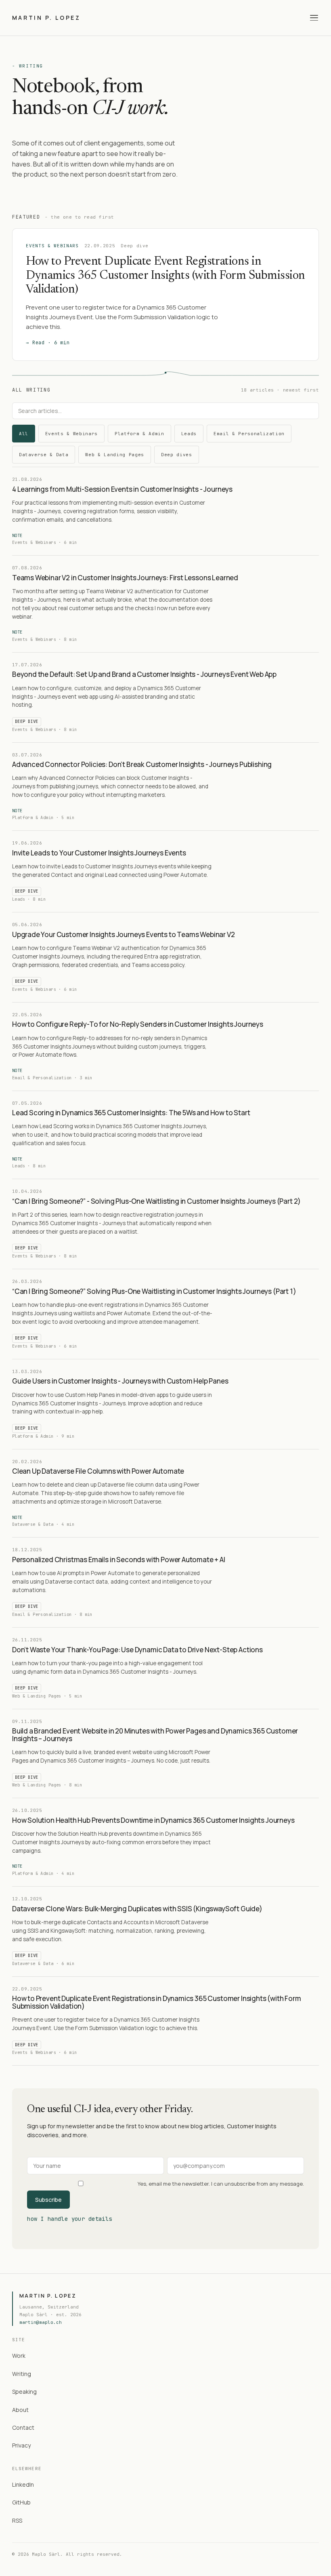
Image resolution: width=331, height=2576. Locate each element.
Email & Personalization (249, 434)
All (24, 434)
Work (19, 2356)
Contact (23, 2428)
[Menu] (314, 18)
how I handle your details (70, 2219)
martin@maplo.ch (41, 2322)
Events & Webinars (71, 434)
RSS (17, 2520)
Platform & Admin (139, 434)
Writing (22, 2374)
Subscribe (48, 2200)
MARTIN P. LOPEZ (46, 18)
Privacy (21, 2445)
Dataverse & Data (44, 455)
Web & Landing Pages (115, 455)
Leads (189, 434)
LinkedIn (23, 2484)
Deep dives (177, 455)
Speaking (24, 2392)
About (20, 2410)
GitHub (21, 2502)
